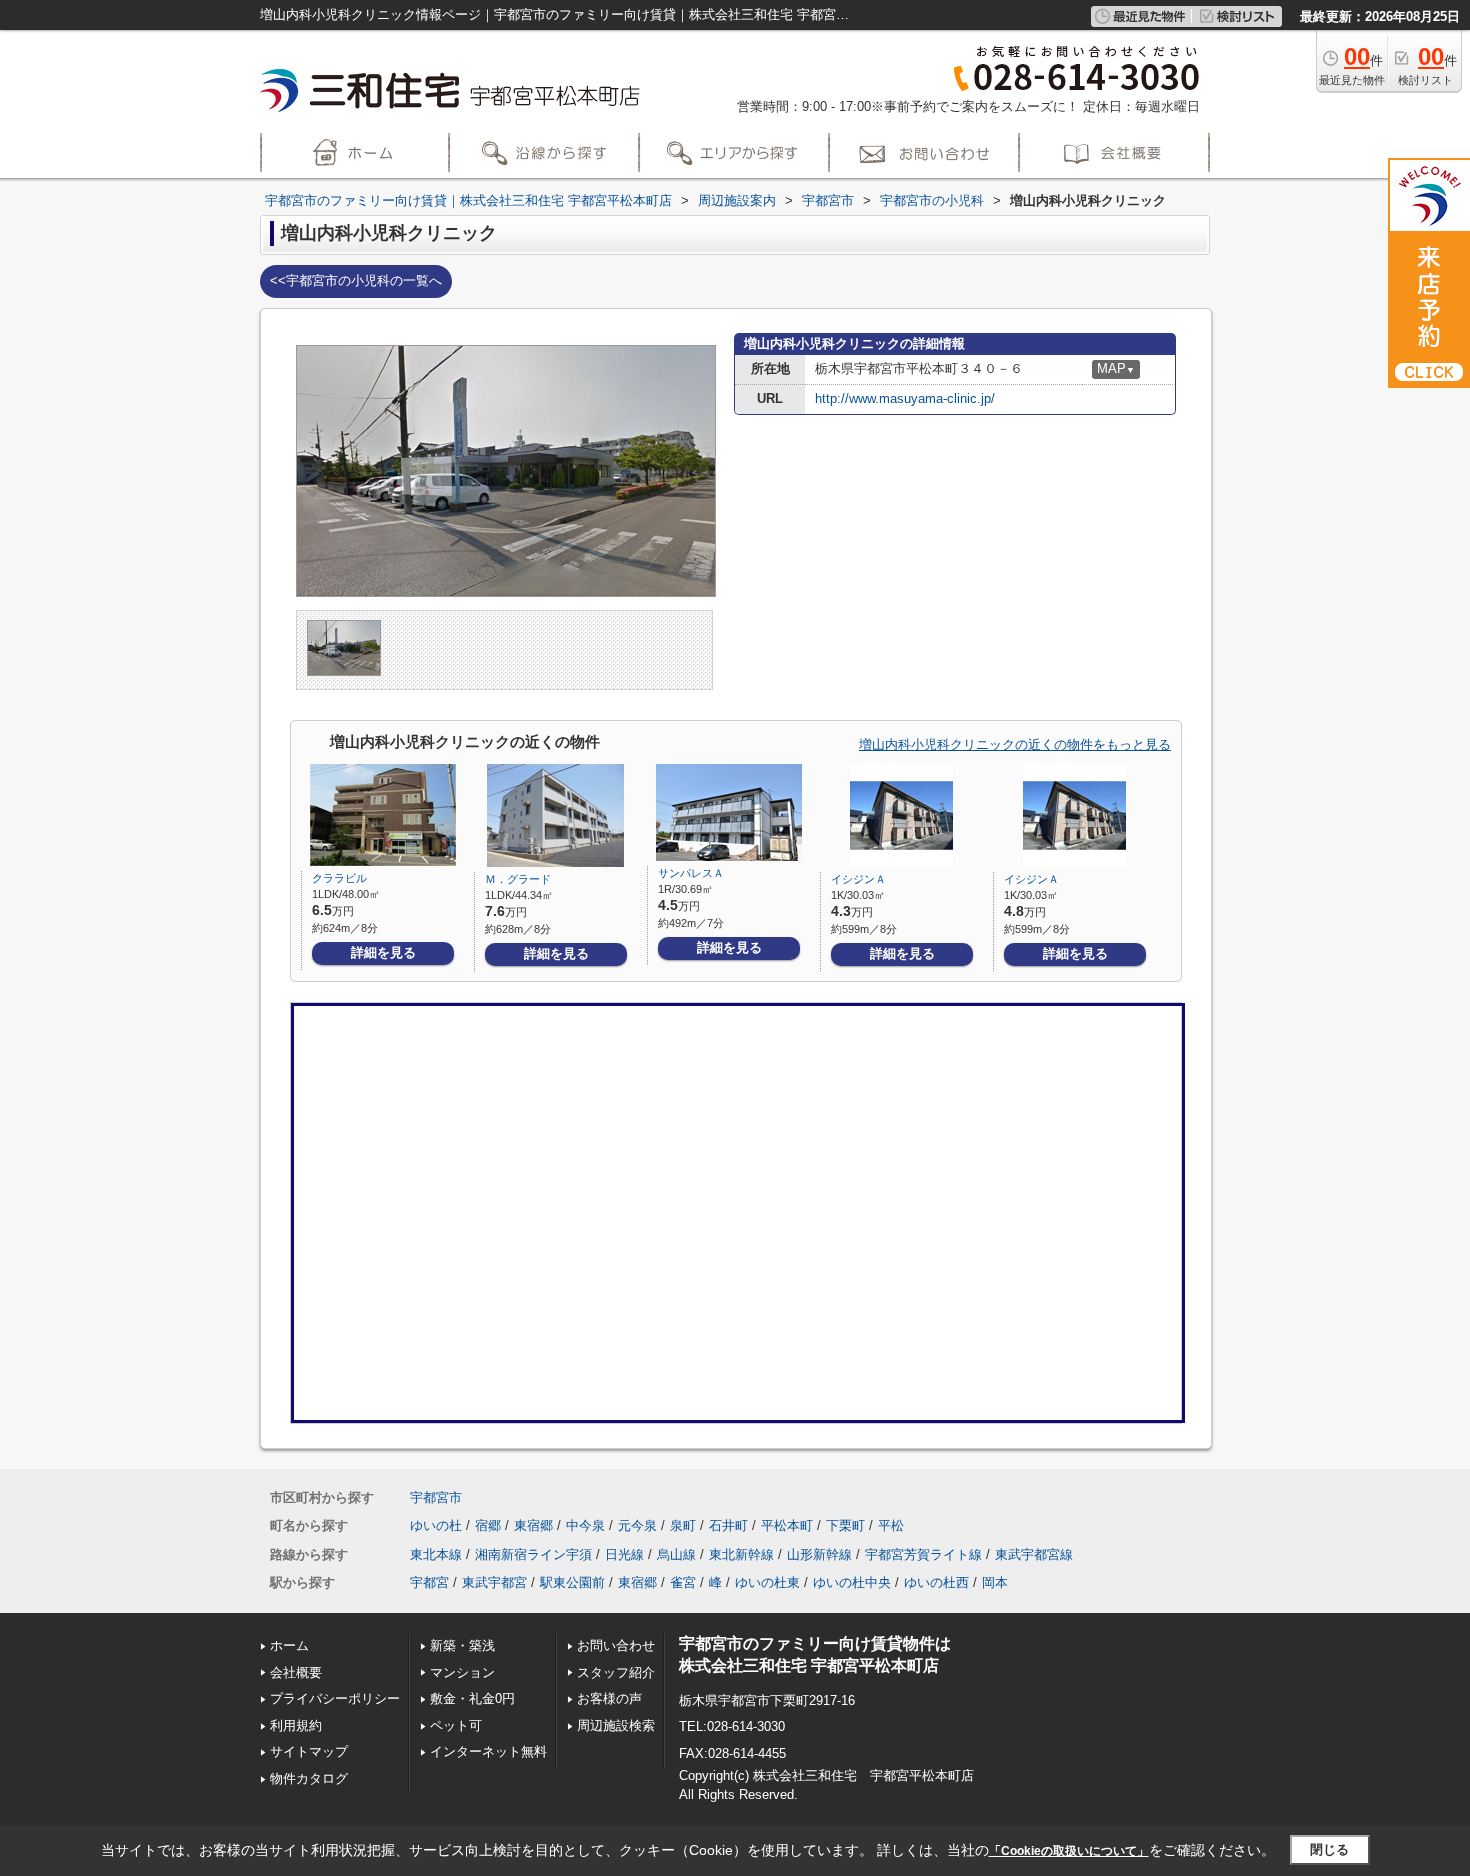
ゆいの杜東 (767, 1582)
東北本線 (436, 1554)
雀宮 (683, 1582)
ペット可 (456, 1725)
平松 (891, 1525)
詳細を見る (383, 952)
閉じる (1329, 1849)
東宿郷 (533, 1525)
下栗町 (845, 1525)
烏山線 (676, 1554)
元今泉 (637, 1525)
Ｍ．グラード (518, 879)
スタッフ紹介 (616, 1672)
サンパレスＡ (691, 873)
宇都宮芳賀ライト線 (923, 1554)
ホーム (289, 1645)
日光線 (624, 1554)
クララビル (339, 878)
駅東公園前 (572, 1582)
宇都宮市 (436, 1497)
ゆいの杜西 (936, 1582)
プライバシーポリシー (335, 1698)
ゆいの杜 (436, 1525)
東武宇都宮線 (1034, 1554)
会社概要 (296, 1672)
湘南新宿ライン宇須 (533, 1554)
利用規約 (296, 1725)
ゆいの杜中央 (852, 1582)
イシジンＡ (858, 879)
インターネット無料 (488, 1751)
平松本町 (787, 1525)
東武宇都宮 (494, 1582)
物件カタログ (309, 1778)
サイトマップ (309, 1751)
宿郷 (488, 1525)
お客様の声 (609, 1698)
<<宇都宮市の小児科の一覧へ (356, 280)
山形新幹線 (819, 1554)
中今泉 (585, 1525)
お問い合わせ (616, 1645)
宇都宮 (429, 1582)
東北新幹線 (741, 1554)
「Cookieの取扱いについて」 (1069, 1851)
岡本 (995, 1582)
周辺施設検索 (616, 1725)
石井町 (728, 1525)
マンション (462, 1672)
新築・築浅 (462, 1645)
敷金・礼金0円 (472, 1698)
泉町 (683, 1525)
